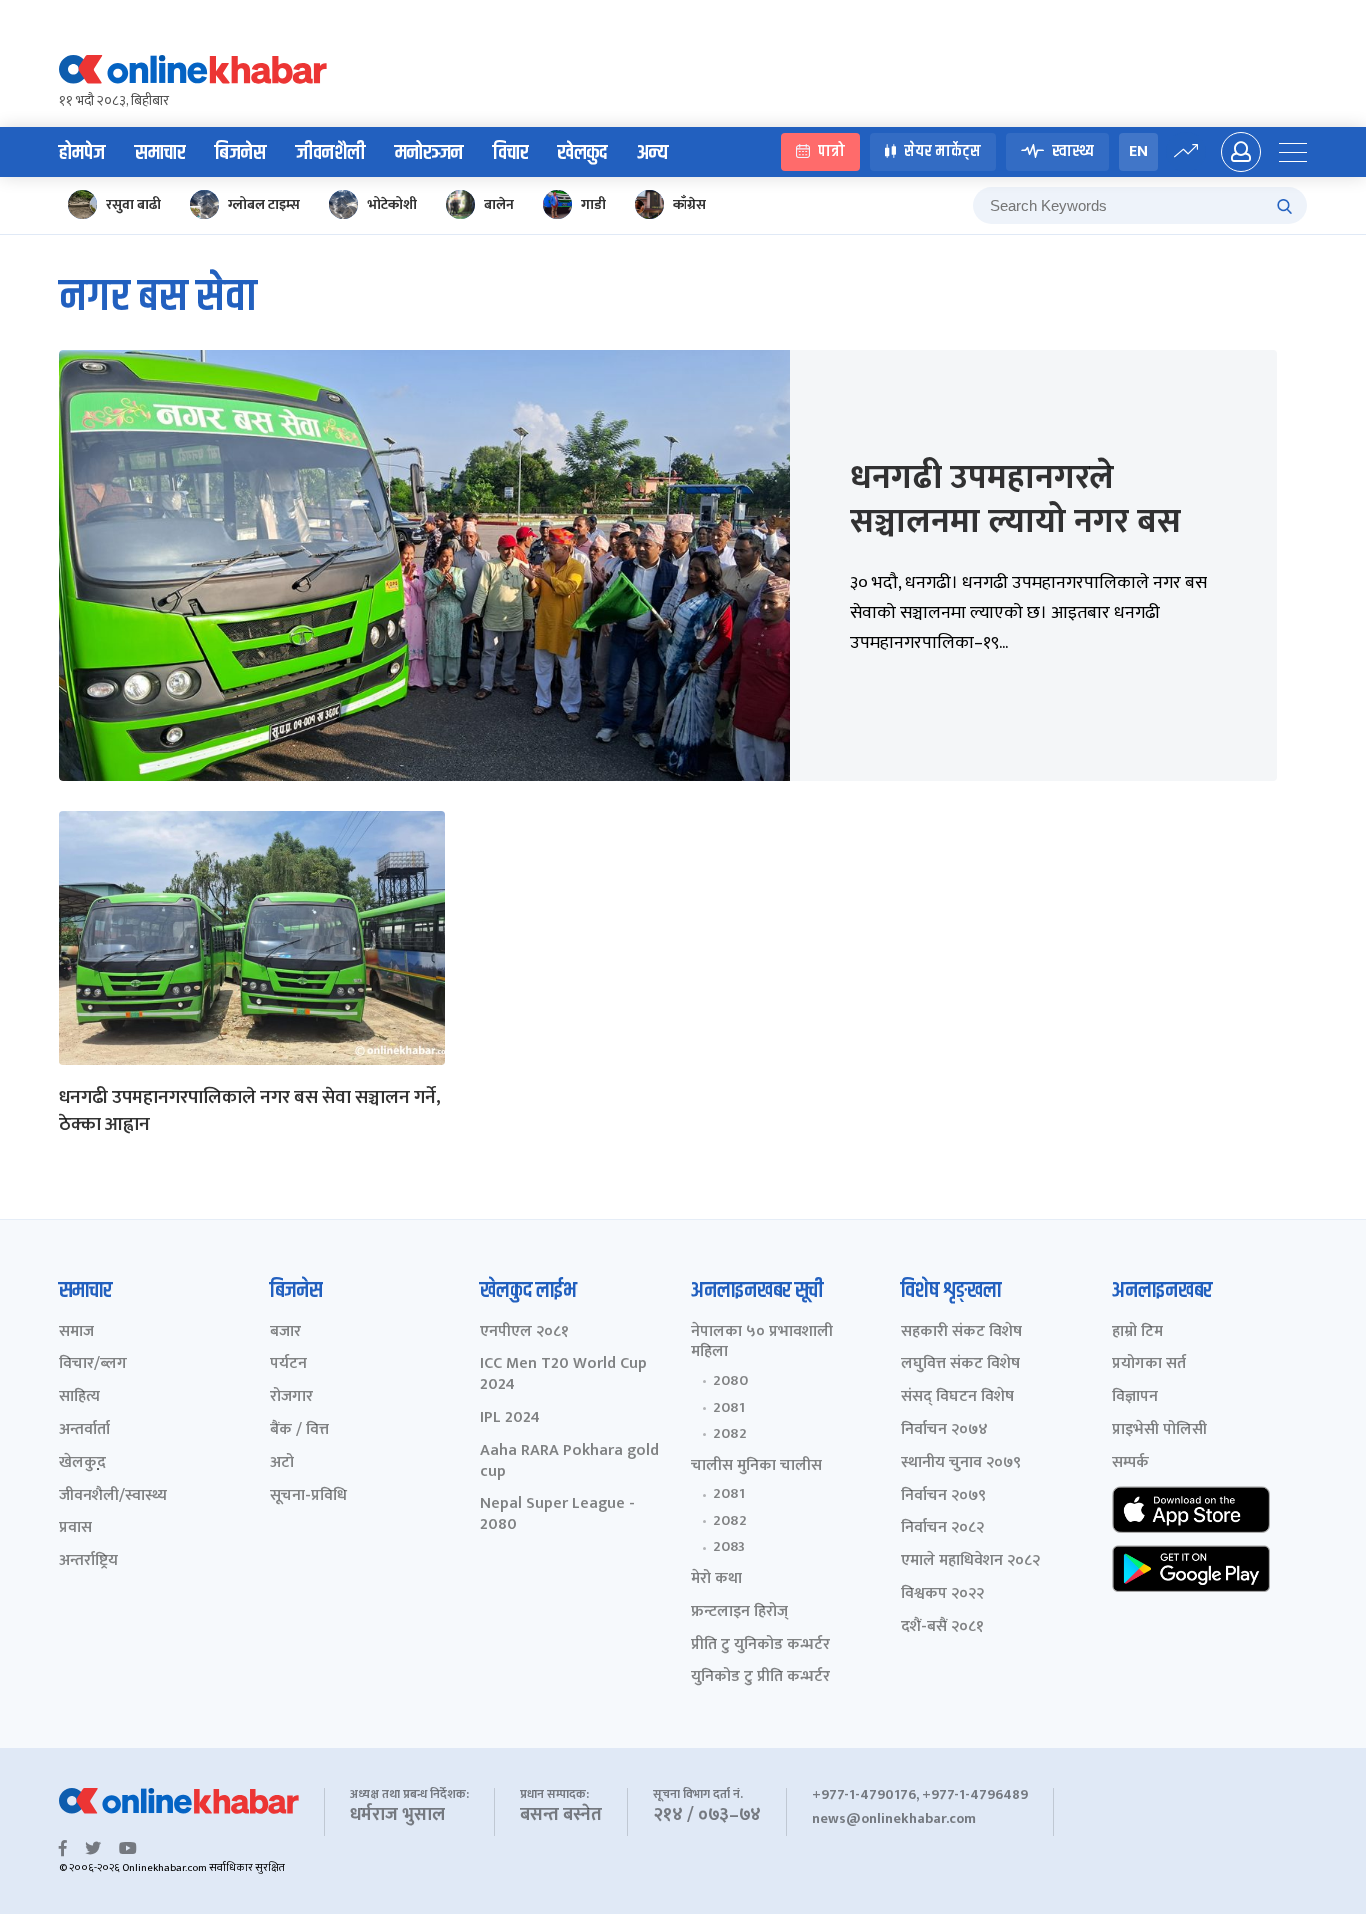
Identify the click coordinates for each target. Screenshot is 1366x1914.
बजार (285, 1332)
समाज (76, 1332)
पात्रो (831, 152)
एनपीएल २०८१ (524, 1332)
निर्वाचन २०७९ (943, 1496)
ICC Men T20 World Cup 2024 (563, 1375)
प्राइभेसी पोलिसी (1159, 1430)
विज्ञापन (1135, 1397)
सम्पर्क (1130, 1463)
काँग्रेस (689, 204)
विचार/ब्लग (93, 1364)
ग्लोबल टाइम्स (264, 204)
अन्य (652, 153)
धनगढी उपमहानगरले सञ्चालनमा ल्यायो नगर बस (1015, 500)
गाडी (593, 204)
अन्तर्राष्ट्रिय (88, 1561)
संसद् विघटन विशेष (957, 1397)
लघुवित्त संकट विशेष (960, 1364)
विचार (510, 153)
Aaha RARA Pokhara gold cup (569, 1462)
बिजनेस (240, 153)
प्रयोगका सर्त (1149, 1364)
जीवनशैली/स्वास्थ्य (113, 1496)
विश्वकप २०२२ (942, 1594)
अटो (282, 1463)
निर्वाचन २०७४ (944, 1430)
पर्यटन (288, 1364)
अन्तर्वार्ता (84, 1430)
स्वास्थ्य (1073, 152)
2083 (729, 1547)
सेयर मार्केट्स (942, 152)
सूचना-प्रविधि (308, 1496)
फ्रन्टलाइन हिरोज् (739, 1612)
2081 (729, 1408)
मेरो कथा (716, 1579)
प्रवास (75, 1528)
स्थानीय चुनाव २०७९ (961, 1463)
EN (1138, 151)
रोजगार (291, 1397)
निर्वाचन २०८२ (942, 1528)
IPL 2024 (510, 1418)
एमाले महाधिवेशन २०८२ (970, 1561)
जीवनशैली (330, 153)
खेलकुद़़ (82, 1463)
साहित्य (79, 1397)
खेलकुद (582, 153)
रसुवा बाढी (133, 204)
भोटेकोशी (392, 204)
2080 (730, 1381)
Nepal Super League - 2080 (557, 1515)
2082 (730, 1434)
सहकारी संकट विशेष (961, 1332)
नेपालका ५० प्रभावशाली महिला (762, 1343)
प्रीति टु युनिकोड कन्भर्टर (760, 1645)
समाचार (160, 153)
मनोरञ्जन (429, 153)
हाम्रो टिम (1137, 1332)
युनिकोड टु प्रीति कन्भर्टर (760, 1677)
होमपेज (82, 153)
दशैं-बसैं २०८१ (942, 1627)
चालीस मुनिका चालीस (756, 1466)
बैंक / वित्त (299, 1430)
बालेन (499, 204)
